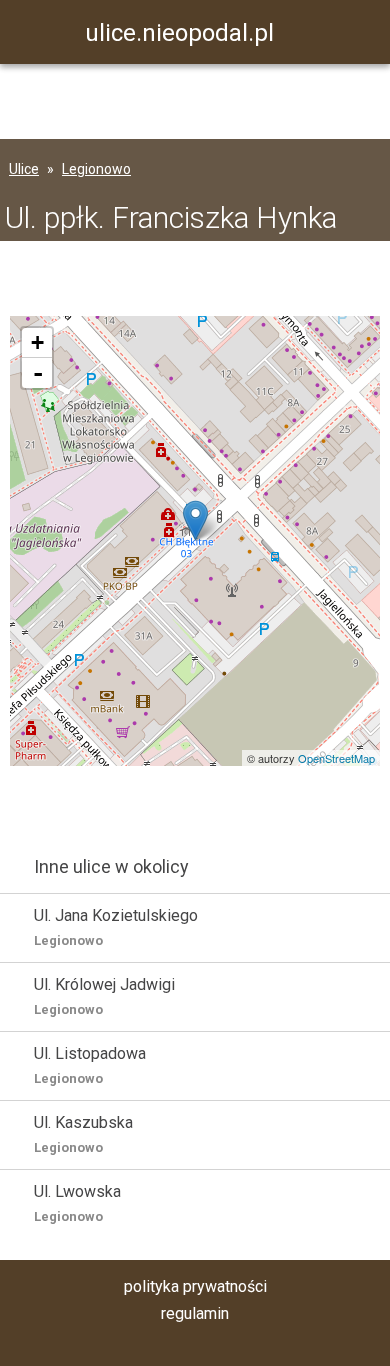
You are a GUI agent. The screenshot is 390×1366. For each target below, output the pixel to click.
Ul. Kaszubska (83, 1134)
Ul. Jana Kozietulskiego (116, 927)
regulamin (195, 1313)
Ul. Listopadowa (90, 1065)
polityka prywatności (195, 1286)
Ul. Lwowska (77, 1203)
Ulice (24, 169)
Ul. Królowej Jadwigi (104, 996)
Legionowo (96, 169)
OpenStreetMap (336, 758)
